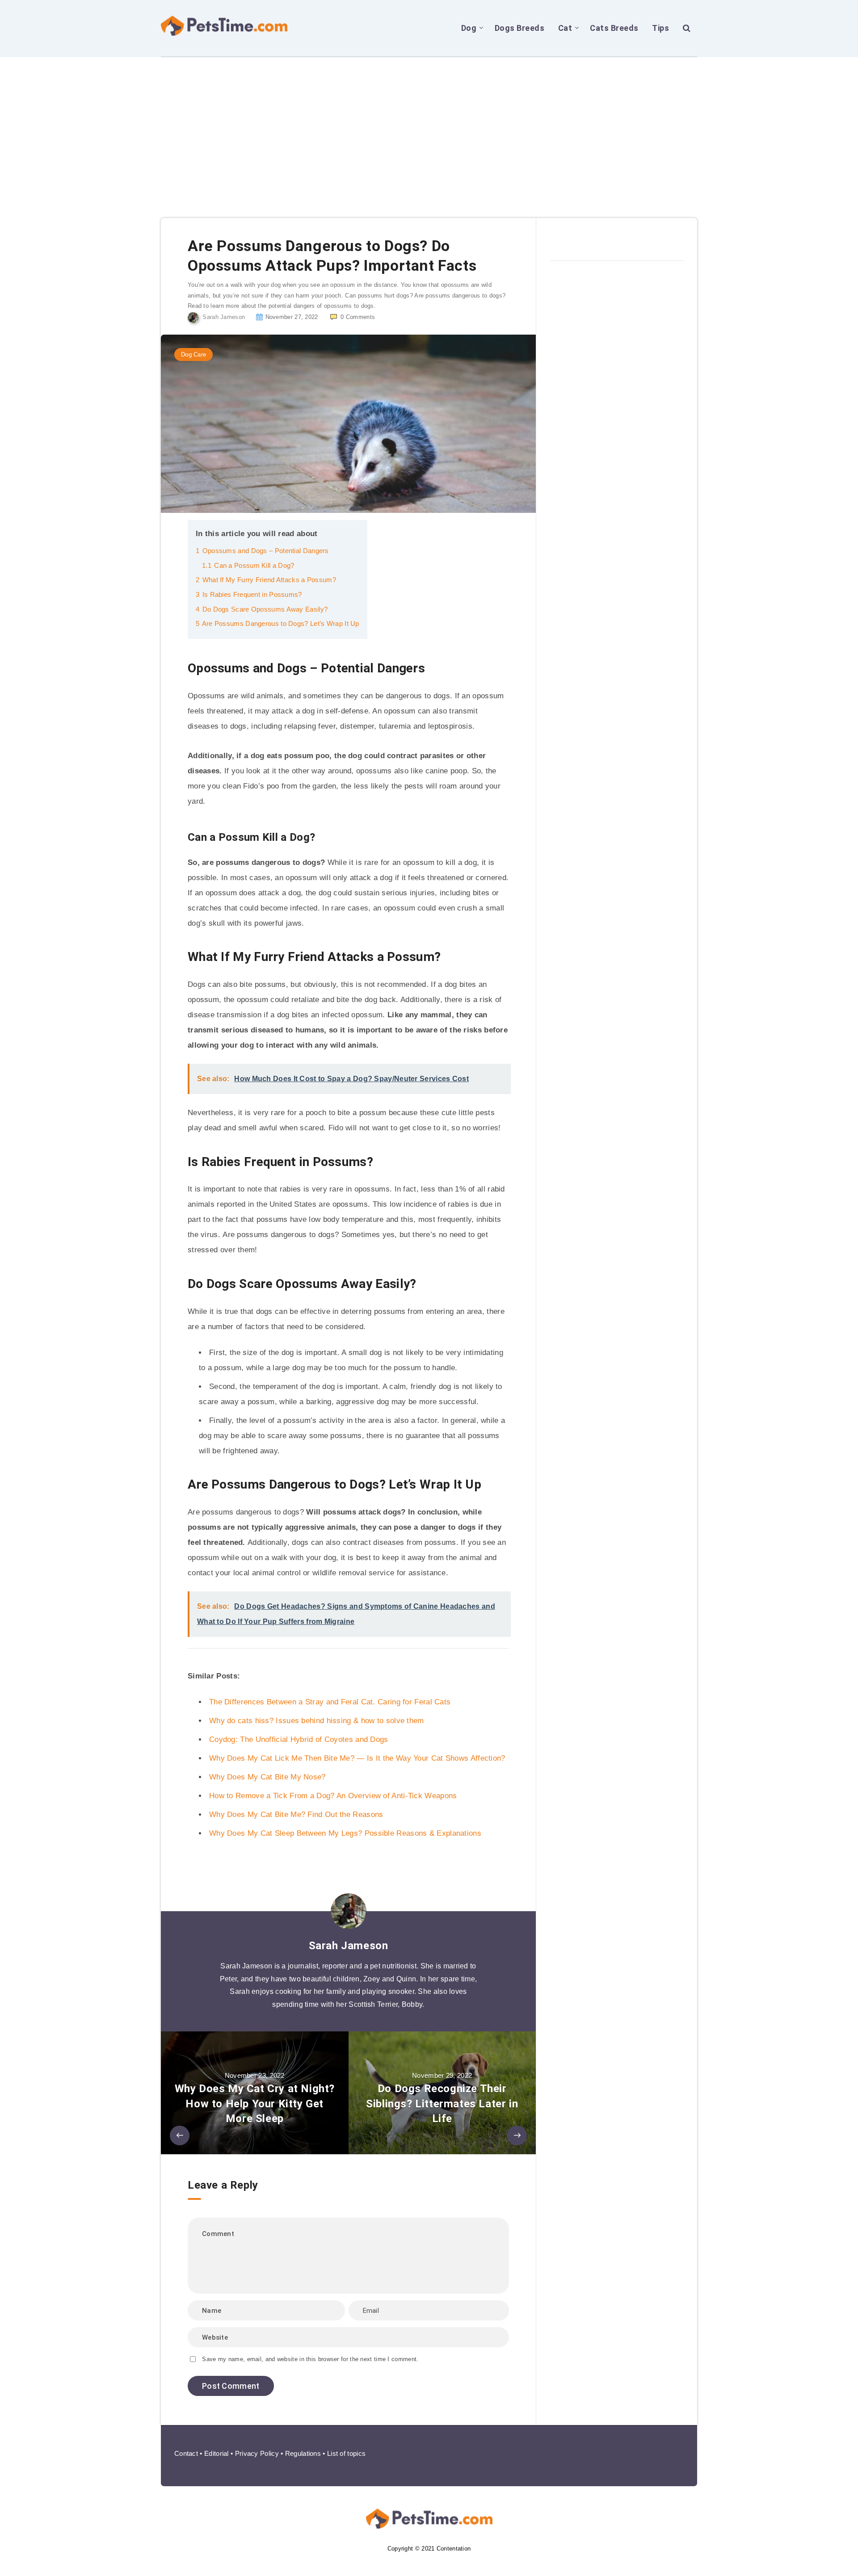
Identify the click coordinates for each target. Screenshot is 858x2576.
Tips (660, 28)
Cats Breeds (614, 28)
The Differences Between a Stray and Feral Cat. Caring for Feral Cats (330, 1702)
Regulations (303, 2453)
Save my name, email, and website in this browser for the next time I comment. (310, 2359)
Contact (186, 2453)
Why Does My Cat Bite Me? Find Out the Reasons (296, 1815)
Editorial (217, 2453)
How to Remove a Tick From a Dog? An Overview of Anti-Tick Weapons (333, 1796)
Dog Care (193, 355)
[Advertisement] (429, 124)
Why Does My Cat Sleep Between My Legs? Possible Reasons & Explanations (345, 1833)
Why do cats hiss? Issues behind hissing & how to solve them (317, 1721)
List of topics (346, 2453)
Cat (565, 28)
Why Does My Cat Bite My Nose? (267, 1777)
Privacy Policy (257, 2453)
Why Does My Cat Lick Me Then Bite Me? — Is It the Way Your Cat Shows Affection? (357, 1758)
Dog (469, 28)
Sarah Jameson (349, 1946)
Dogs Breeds (520, 28)
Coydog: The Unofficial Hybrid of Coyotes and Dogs (299, 1739)
